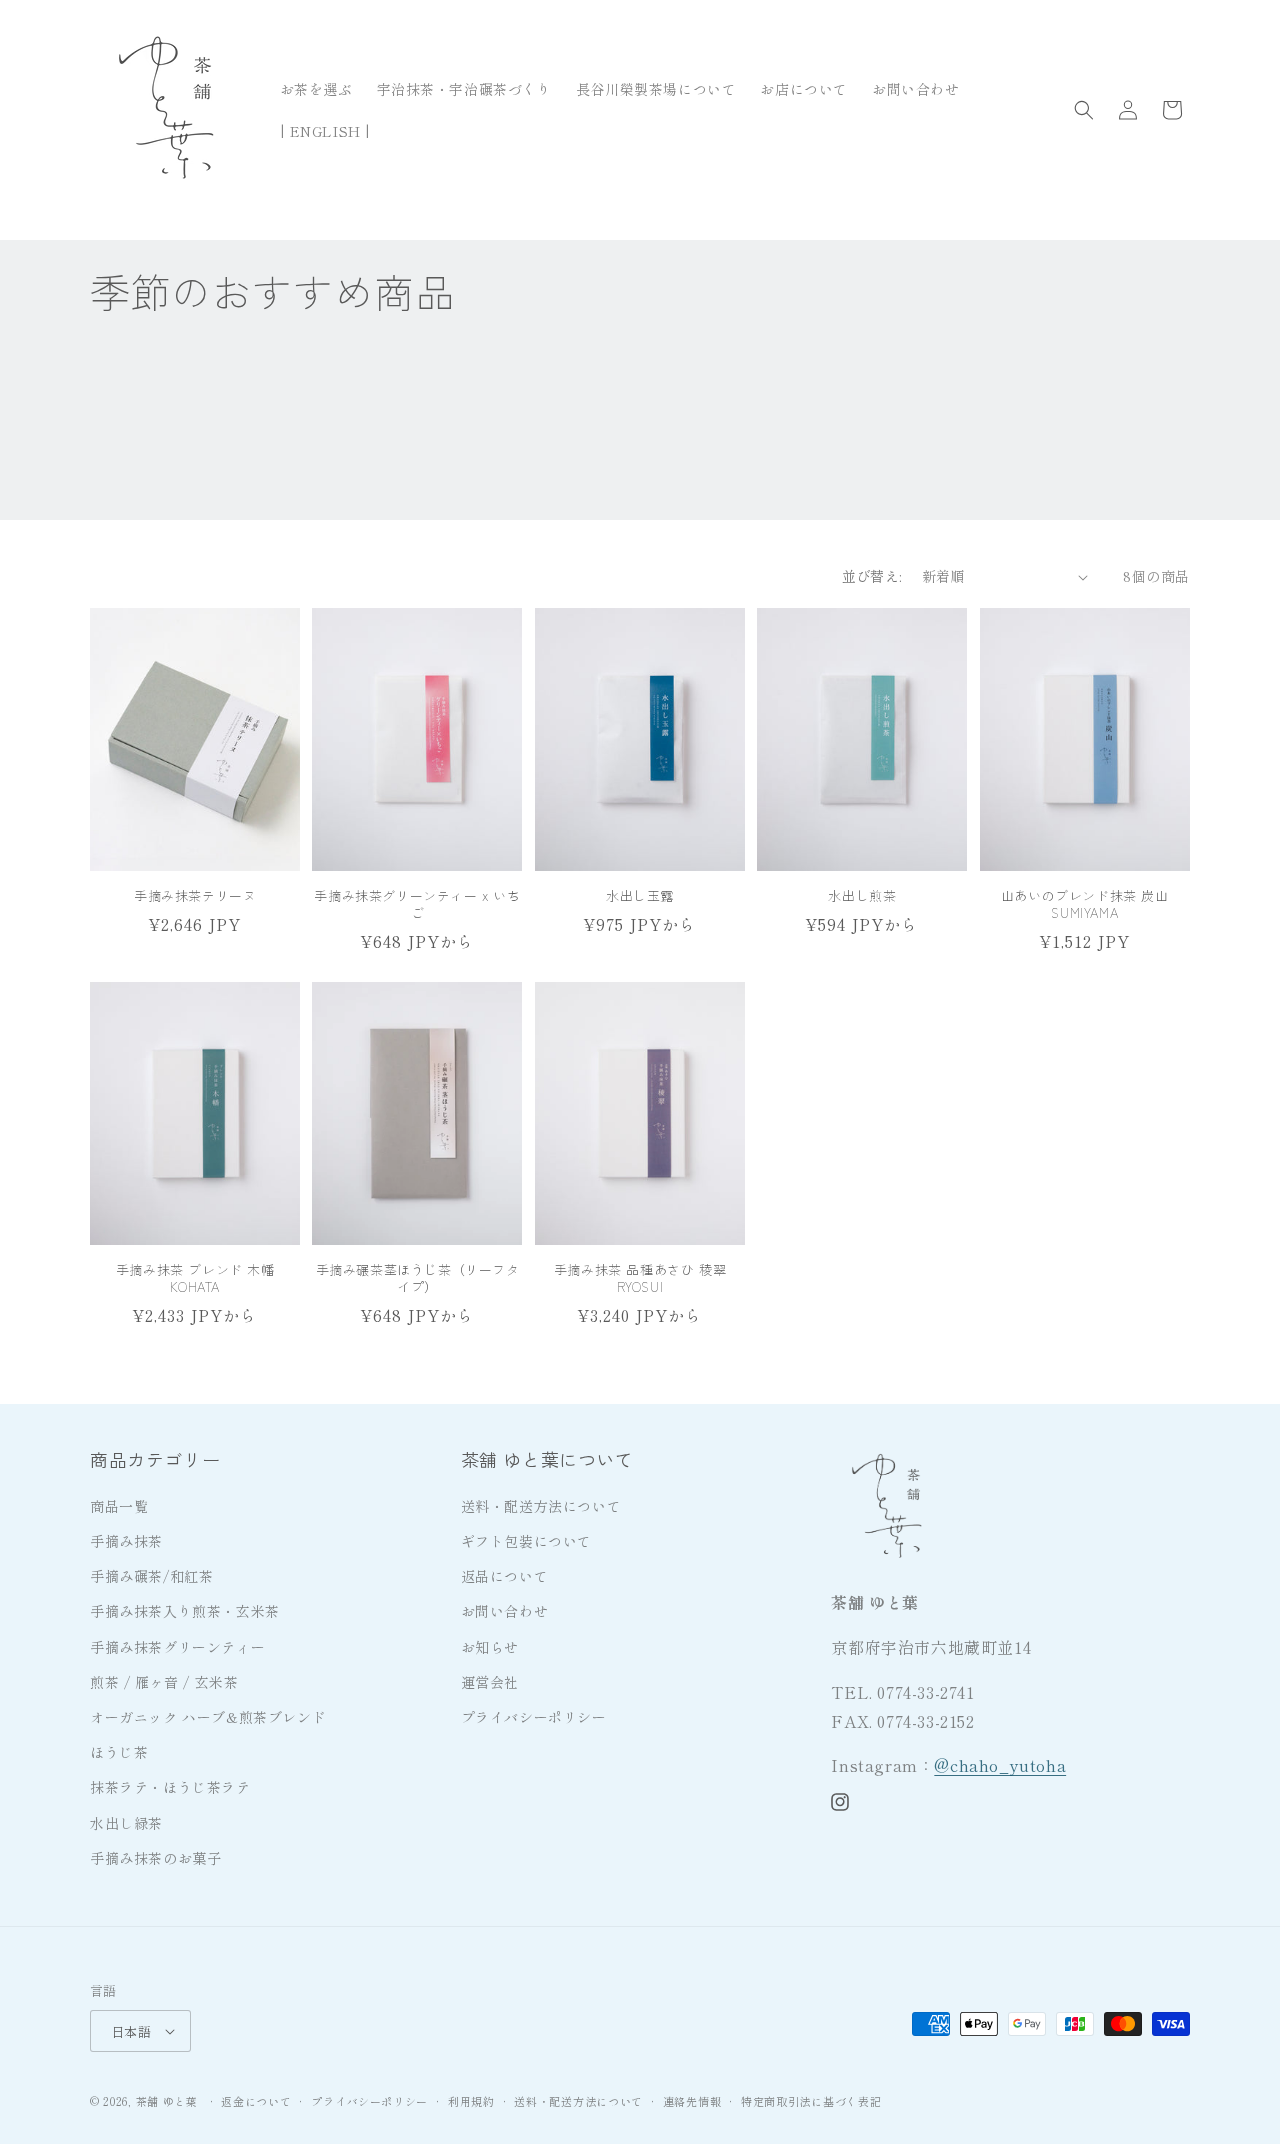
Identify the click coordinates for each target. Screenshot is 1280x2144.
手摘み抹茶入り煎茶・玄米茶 (185, 1611)
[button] (1084, 110)
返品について (505, 1576)
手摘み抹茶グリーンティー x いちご (417, 905)
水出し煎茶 (862, 896)
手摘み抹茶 (126, 1541)
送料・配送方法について (541, 1506)
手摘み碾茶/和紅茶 (151, 1576)
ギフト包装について (526, 1541)
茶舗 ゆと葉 (167, 2101)
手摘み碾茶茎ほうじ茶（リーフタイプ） (418, 1279)
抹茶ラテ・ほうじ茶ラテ (170, 1787)
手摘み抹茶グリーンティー (177, 1647)
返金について (256, 2101)
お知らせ (490, 1647)
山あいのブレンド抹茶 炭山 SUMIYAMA (1085, 905)
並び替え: (872, 576)
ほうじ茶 (119, 1752)
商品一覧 (119, 1506)
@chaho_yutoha (1000, 1765)
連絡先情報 (692, 2101)
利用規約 (471, 2101)
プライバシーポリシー (534, 1717)
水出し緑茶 (126, 1823)
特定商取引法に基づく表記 (811, 2101)
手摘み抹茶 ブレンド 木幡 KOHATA (195, 1279)
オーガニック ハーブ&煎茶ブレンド (208, 1717)
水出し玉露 (640, 896)
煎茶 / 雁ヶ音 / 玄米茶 (164, 1682)
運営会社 (490, 1682)
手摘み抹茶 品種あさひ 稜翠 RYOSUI (640, 1279)
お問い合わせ (505, 1611)
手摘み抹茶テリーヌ (195, 896)
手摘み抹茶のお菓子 (155, 1858)
